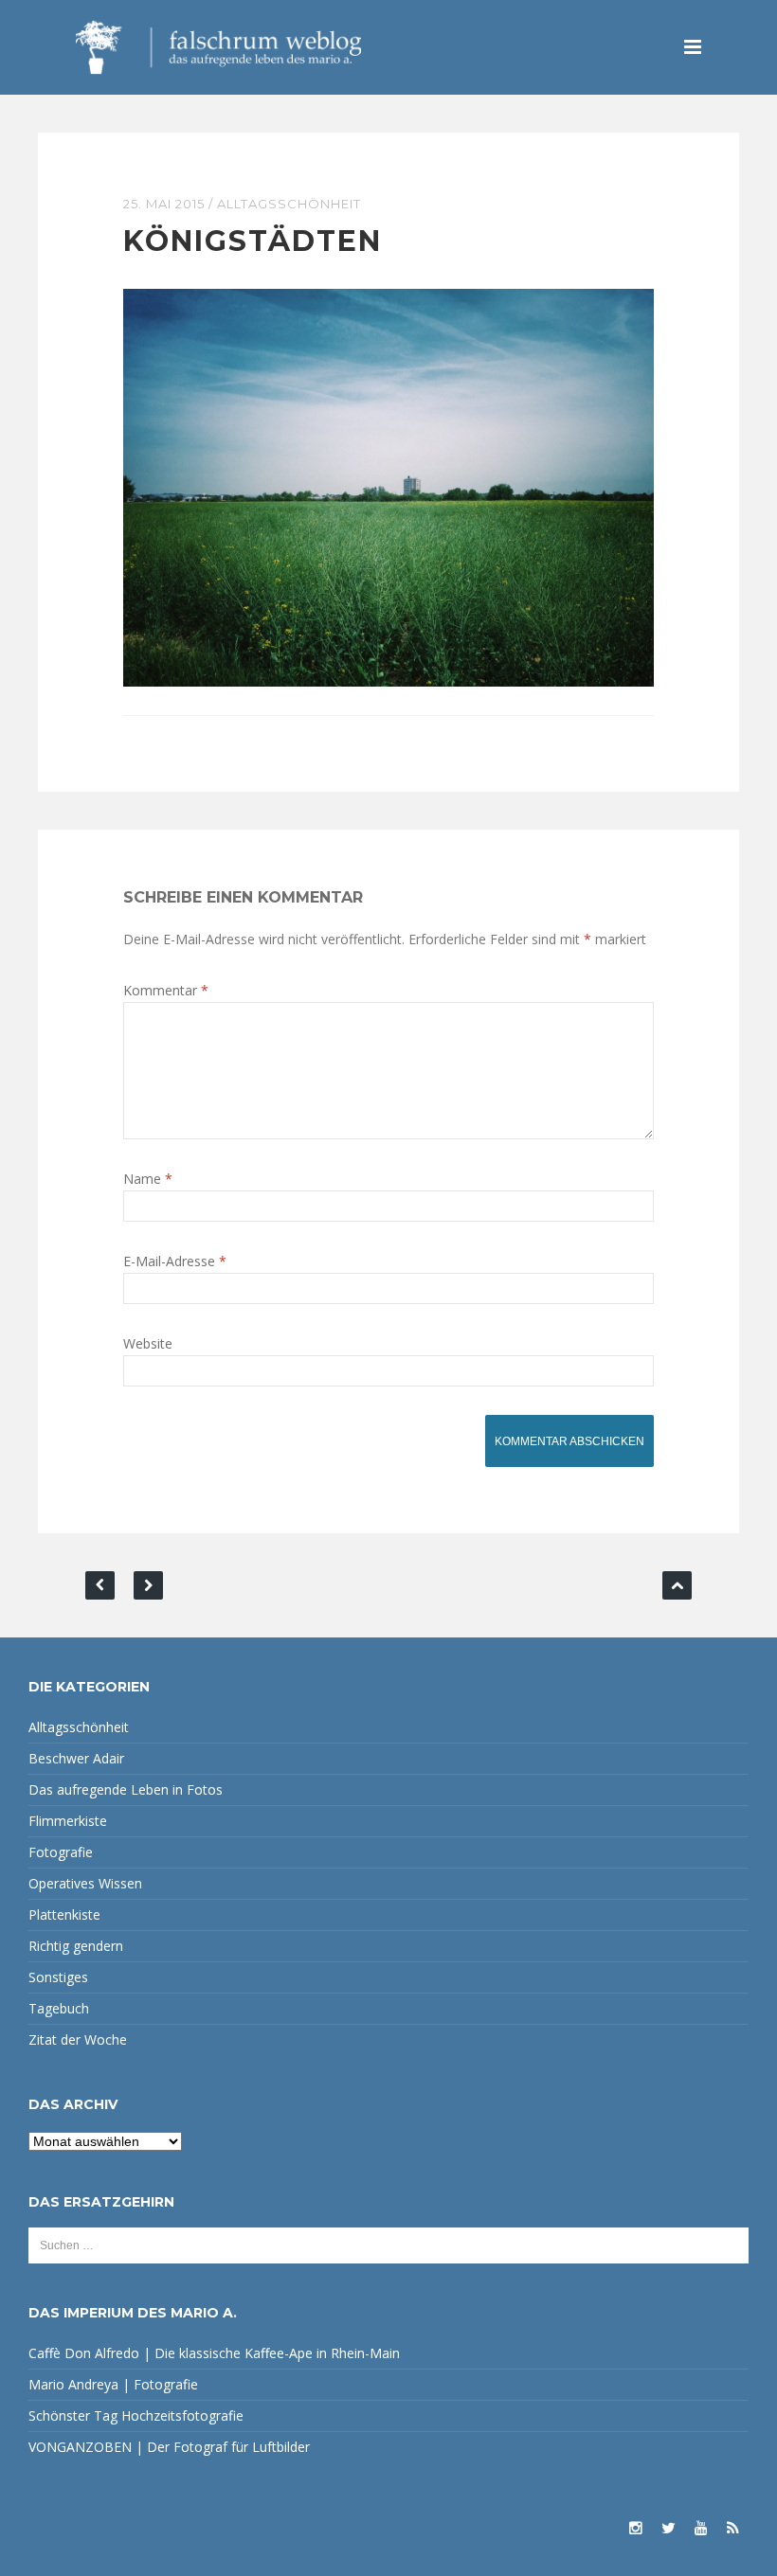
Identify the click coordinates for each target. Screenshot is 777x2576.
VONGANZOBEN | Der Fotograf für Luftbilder (169, 2447)
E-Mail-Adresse (175, 1261)
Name (148, 1179)
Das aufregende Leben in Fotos (126, 1789)
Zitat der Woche (78, 2039)
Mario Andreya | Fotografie (113, 2384)
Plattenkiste (64, 1914)
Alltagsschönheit (289, 204)
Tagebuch (59, 2008)
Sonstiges (58, 1977)
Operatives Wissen (85, 1883)
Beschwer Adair (76, 1758)
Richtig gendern (76, 1946)
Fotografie (61, 1852)
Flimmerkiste (68, 1821)
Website (148, 1343)
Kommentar (166, 990)
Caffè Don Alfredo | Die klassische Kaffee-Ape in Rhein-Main (214, 2353)
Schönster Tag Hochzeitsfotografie (136, 2415)
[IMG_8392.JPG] (388, 486)
